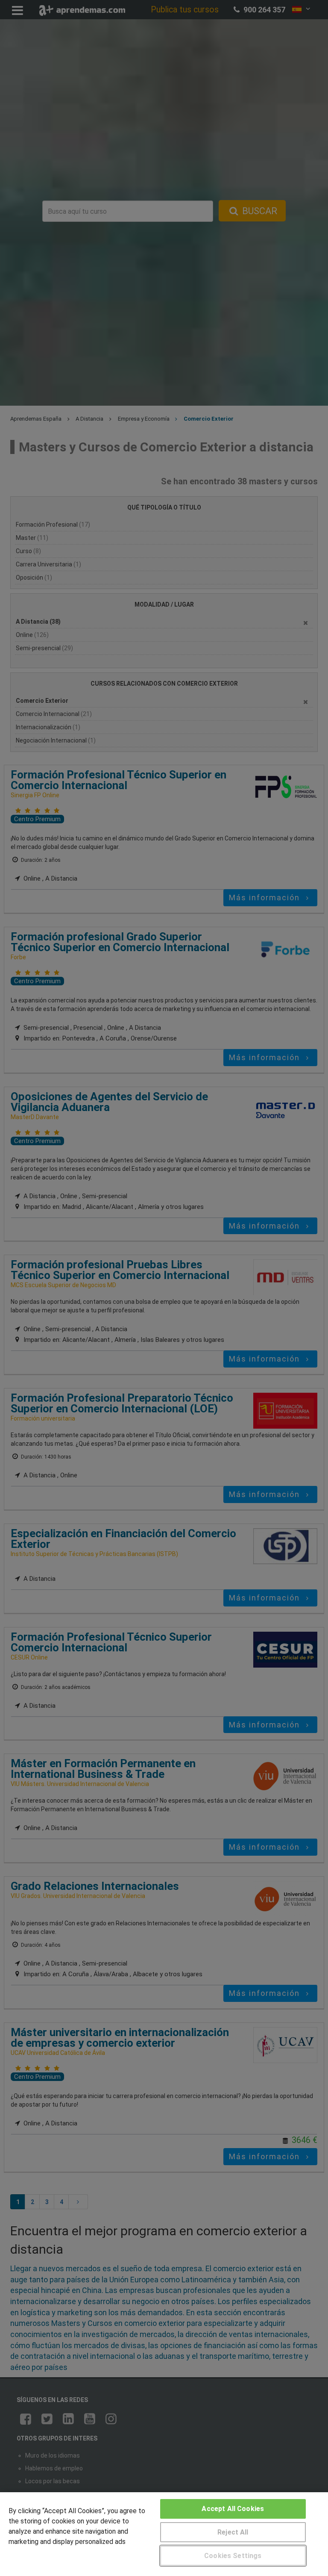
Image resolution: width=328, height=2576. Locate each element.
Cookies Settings (233, 2556)
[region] (164, 2534)
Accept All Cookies (233, 2509)
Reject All (233, 2532)
